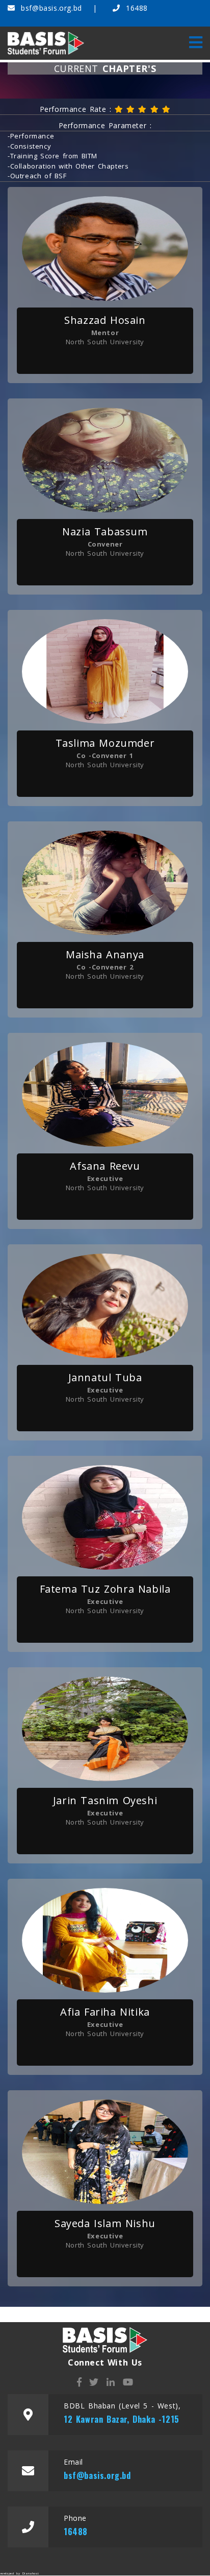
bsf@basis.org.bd (51, 8)
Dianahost (31, 2573)
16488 (135, 8)
